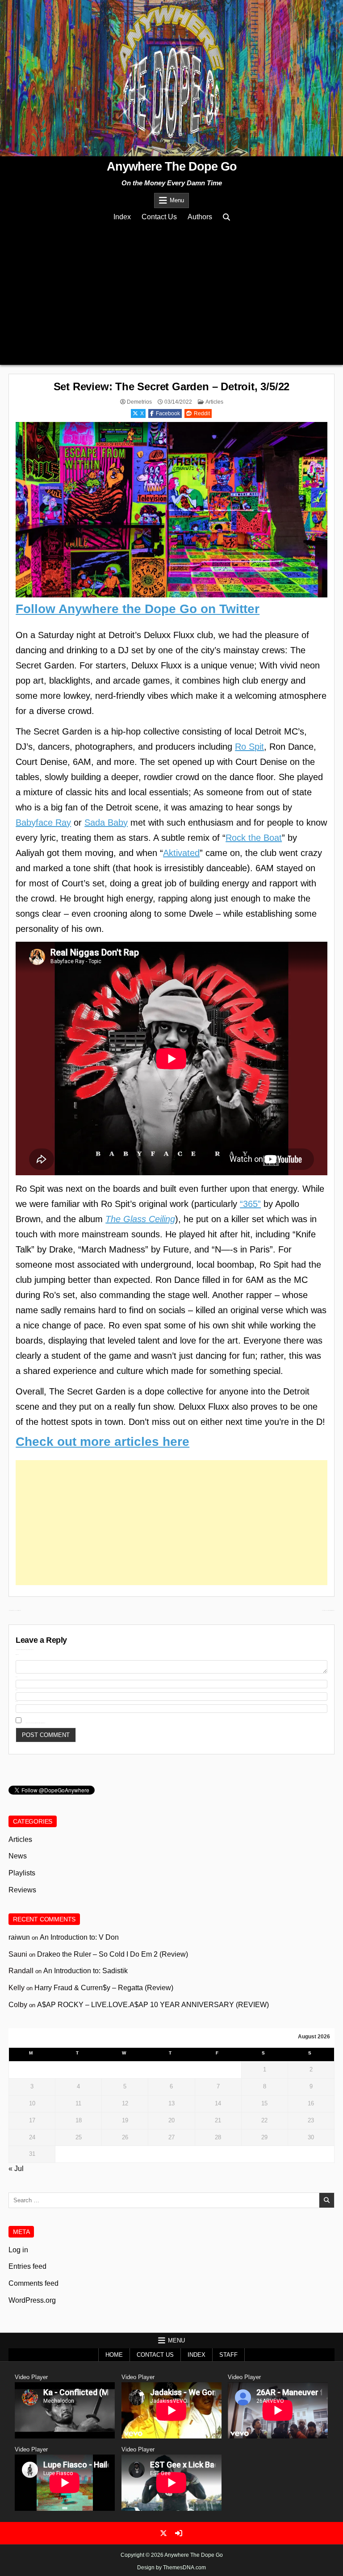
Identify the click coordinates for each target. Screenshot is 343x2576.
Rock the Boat (254, 838)
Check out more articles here (102, 1442)
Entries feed (27, 2266)
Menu (177, 200)
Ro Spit (249, 747)
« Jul (16, 2169)
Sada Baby (106, 822)
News (18, 1856)
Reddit (202, 413)
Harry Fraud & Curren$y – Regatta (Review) (104, 1988)
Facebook (168, 413)
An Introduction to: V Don (79, 1937)
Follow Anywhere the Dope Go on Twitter (138, 609)
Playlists (22, 1873)
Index (122, 217)
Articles (214, 402)
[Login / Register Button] (179, 2533)
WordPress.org (32, 2300)
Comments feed (33, 2283)
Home (114, 2355)
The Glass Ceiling (140, 1219)
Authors (200, 217)
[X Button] (163, 2533)
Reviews (22, 1890)
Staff (228, 2355)
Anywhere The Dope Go (172, 167)
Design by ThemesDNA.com (171, 2568)
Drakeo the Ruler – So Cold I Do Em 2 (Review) (113, 1954)
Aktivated (181, 853)
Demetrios (139, 402)
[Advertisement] (171, 293)
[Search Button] (226, 217)
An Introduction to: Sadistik (86, 1971)
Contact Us (159, 217)
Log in (18, 2250)
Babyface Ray (43, 822)
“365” (250, 1204)
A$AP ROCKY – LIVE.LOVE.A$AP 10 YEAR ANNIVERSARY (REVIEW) (153, 2005)
